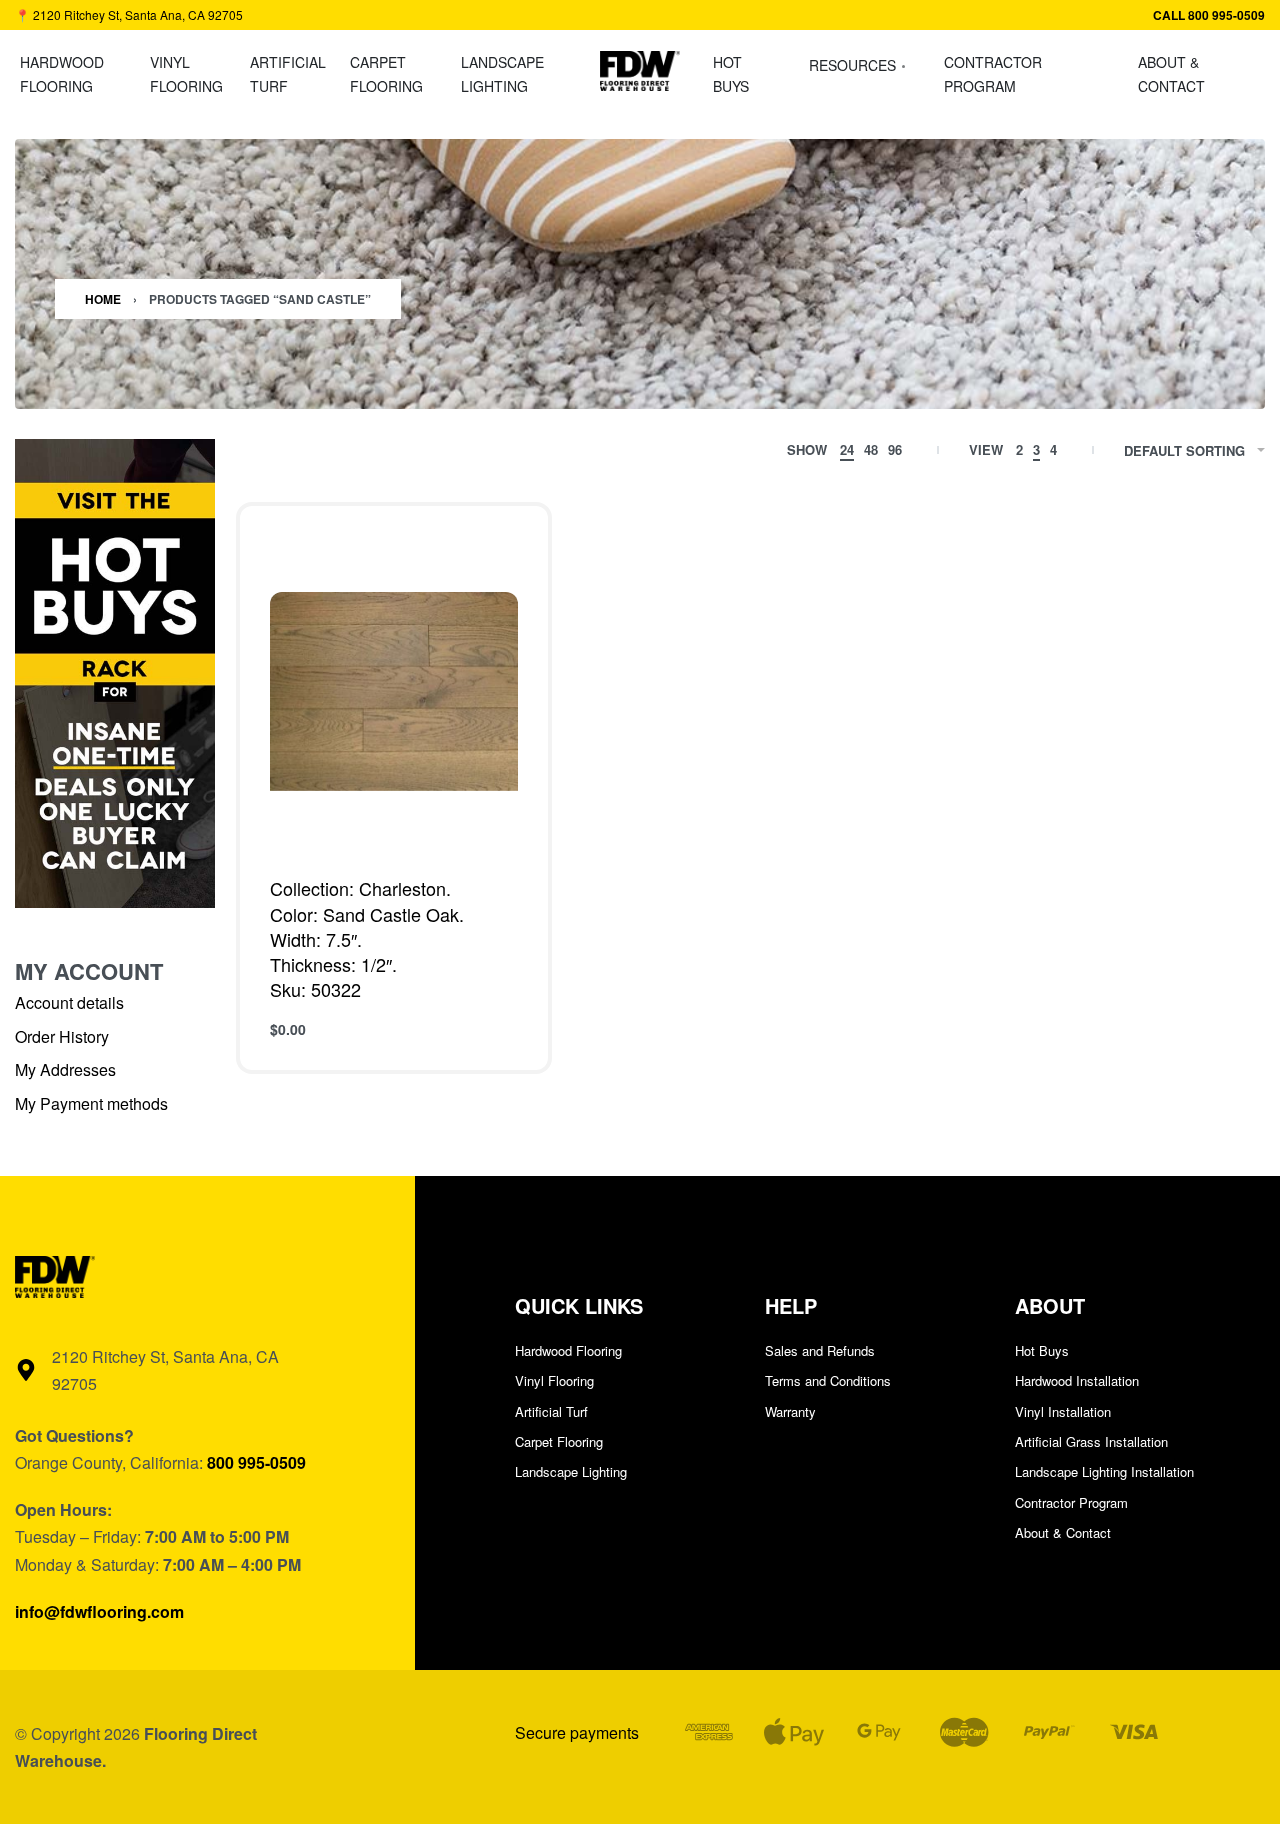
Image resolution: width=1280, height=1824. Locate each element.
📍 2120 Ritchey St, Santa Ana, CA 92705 (129, 14)
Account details (69, 1002)
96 (895, 449)
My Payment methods (91, 1103)
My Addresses (65, 1069)
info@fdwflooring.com (99, 1611)
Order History (62, 1036)
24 (847, 449)
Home (103, 299)
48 (871, 449)
